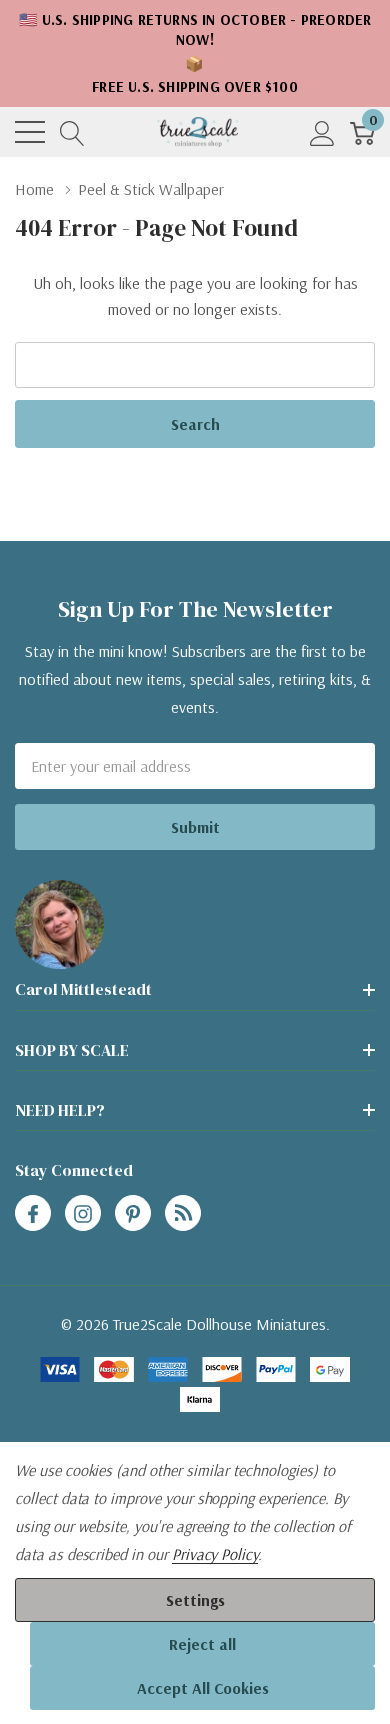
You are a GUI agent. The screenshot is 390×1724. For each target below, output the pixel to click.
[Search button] (72, 132)
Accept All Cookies (203, 1688)
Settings (195, 1600)
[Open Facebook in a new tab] (33, 1214)
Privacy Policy (215, 1554)
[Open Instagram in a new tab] (83, 1214)
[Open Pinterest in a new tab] (133, 1214)
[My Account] (322, 132)
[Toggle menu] (30, 132)
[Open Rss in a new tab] (183, 1214)
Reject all (202, 1644)
